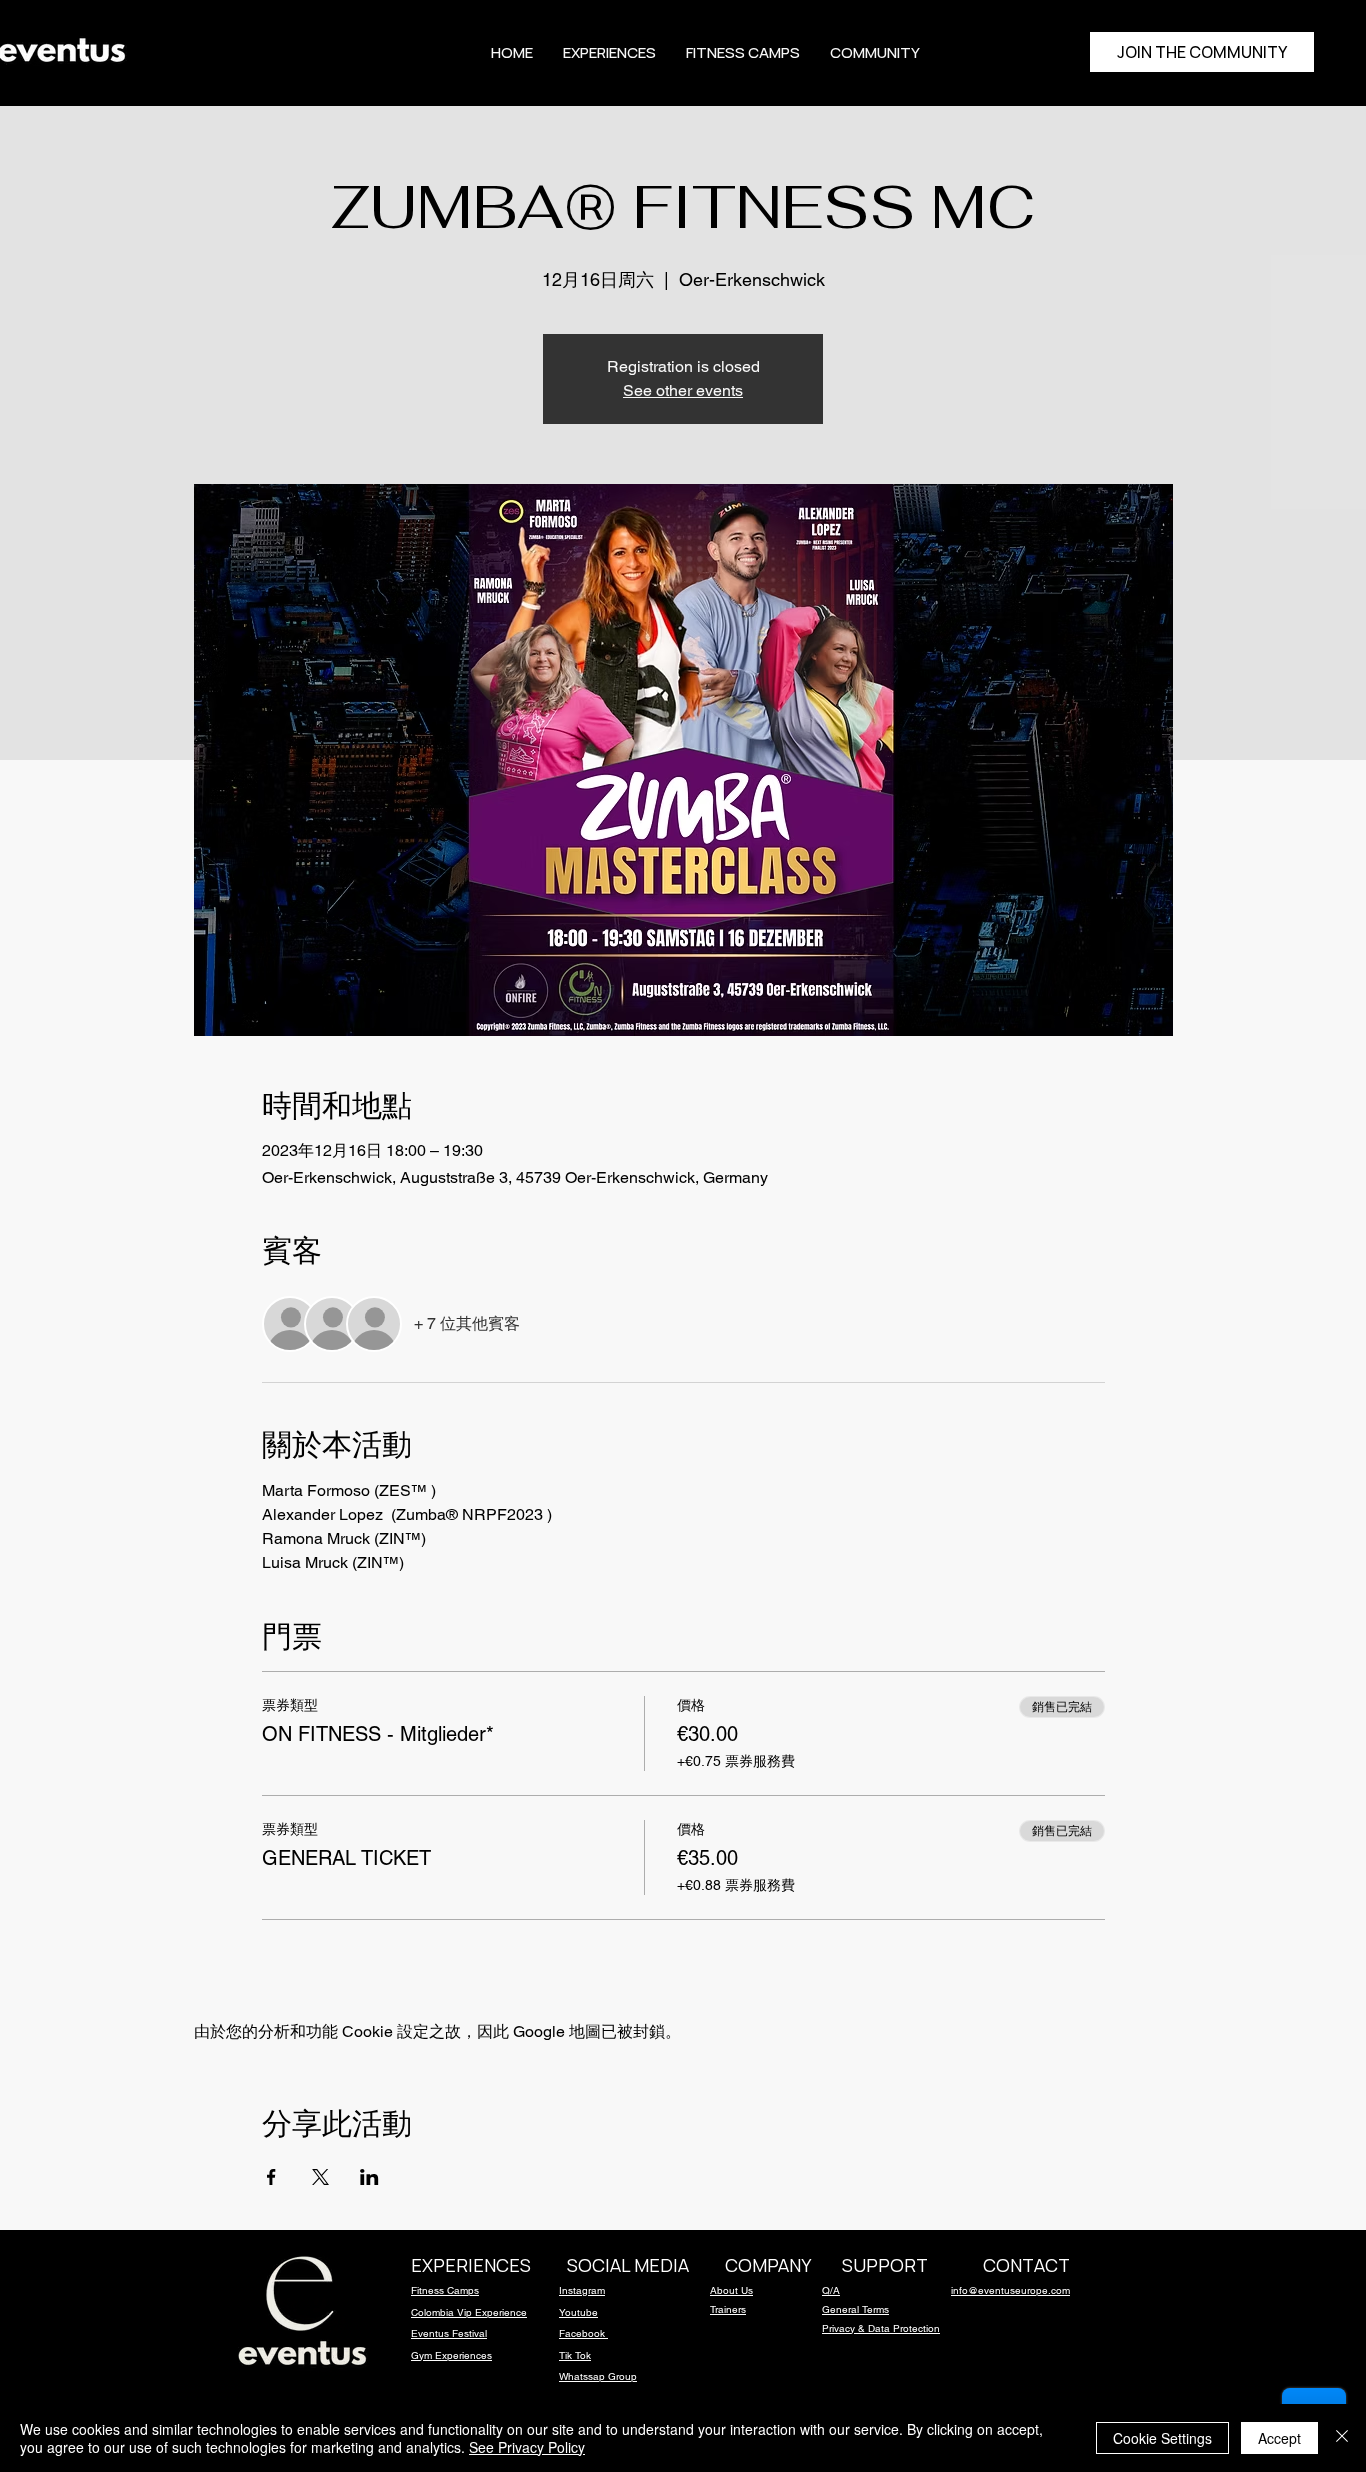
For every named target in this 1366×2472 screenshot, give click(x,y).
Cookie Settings (1162, 2438)
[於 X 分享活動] (320, 2177)
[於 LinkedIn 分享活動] (369, 2177)
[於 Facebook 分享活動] (271, 2177)
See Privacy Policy (527, 2447)
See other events (683, 390)
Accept (1279, 2438)
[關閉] (1342, 2438)
